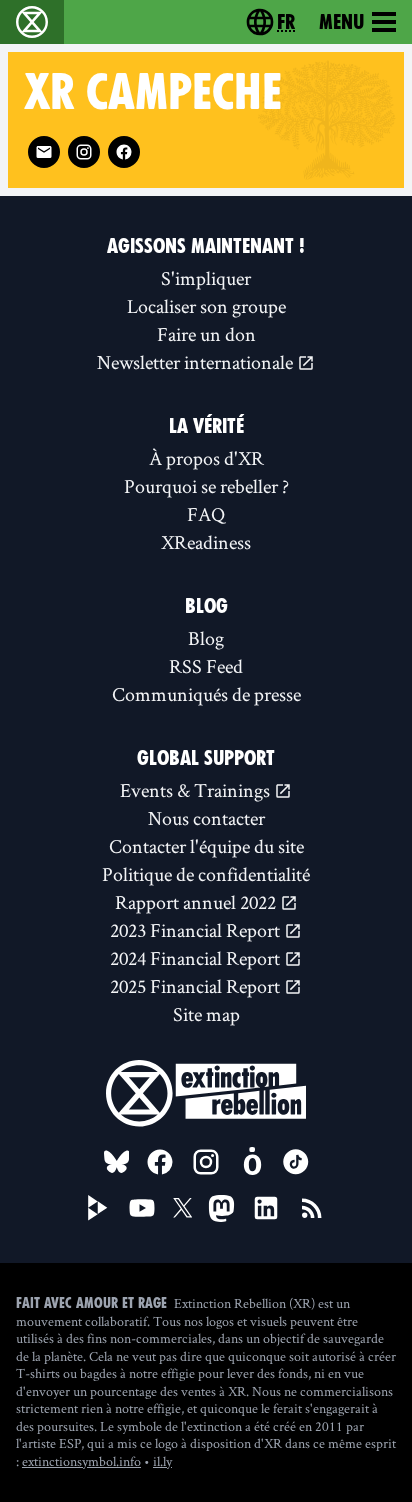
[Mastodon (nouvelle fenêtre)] (221, 1208)
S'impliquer (206, 278)
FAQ (206, 514)
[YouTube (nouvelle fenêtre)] (142, 1208)
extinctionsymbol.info (81, 1461)
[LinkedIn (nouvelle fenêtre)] (266, 1208)
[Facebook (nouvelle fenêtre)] (124, 152)
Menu (341, 22)
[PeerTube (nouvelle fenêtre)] (98, 1208)
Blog (206, 638)
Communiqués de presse (206, 694)
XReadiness (206, 542)
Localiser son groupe (206, 306)
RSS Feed (206, 666)
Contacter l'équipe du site (206, 846)
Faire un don (206, 334)
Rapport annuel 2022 (197, 902)
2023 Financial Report (197, 930)
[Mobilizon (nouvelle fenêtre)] (252, 1162)
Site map (206, 1014)
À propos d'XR (206, 458)
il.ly (162, 1461)
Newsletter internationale (197, 362)
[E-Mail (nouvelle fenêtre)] (44, 152)
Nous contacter (206, 818)
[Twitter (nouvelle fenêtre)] (183, 1208)
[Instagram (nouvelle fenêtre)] (84, 152)
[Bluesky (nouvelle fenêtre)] (117, 1162)
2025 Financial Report (197, 986)
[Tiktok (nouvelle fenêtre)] (296, 1162)
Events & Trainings (197, 790)
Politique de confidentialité (206, 874)
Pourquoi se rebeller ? (206, 486)
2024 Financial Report (197, 958)
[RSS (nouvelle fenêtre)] (312, 1208)
